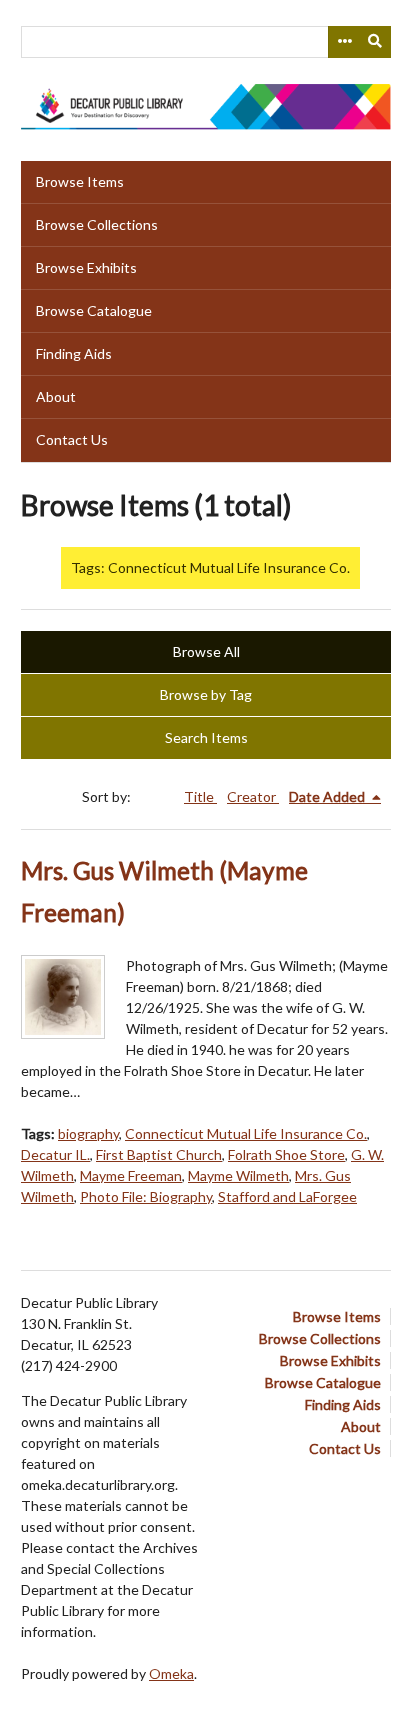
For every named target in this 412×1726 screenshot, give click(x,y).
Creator (253, 796)
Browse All (206, 651)
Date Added (328, 796)
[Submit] (376, 42)
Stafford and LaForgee (287, 1196)
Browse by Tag (206, 694)
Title (200, 796)
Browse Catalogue (94, 310)
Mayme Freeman (131, 1175)
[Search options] (344, 42)
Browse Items (80, 181)
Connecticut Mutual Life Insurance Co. (246, 1133)
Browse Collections (97, 224)
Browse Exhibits (86, 267)
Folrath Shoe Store (286, 1154)
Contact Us (72, 439)
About (56, 396)
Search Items (206, 737)
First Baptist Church (159, 1154)
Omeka (171, 1673)
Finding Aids (74, 353)
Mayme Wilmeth (238, 1175)
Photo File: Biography (146, 1196)
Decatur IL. (55, 1154)
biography (88, 1133)
